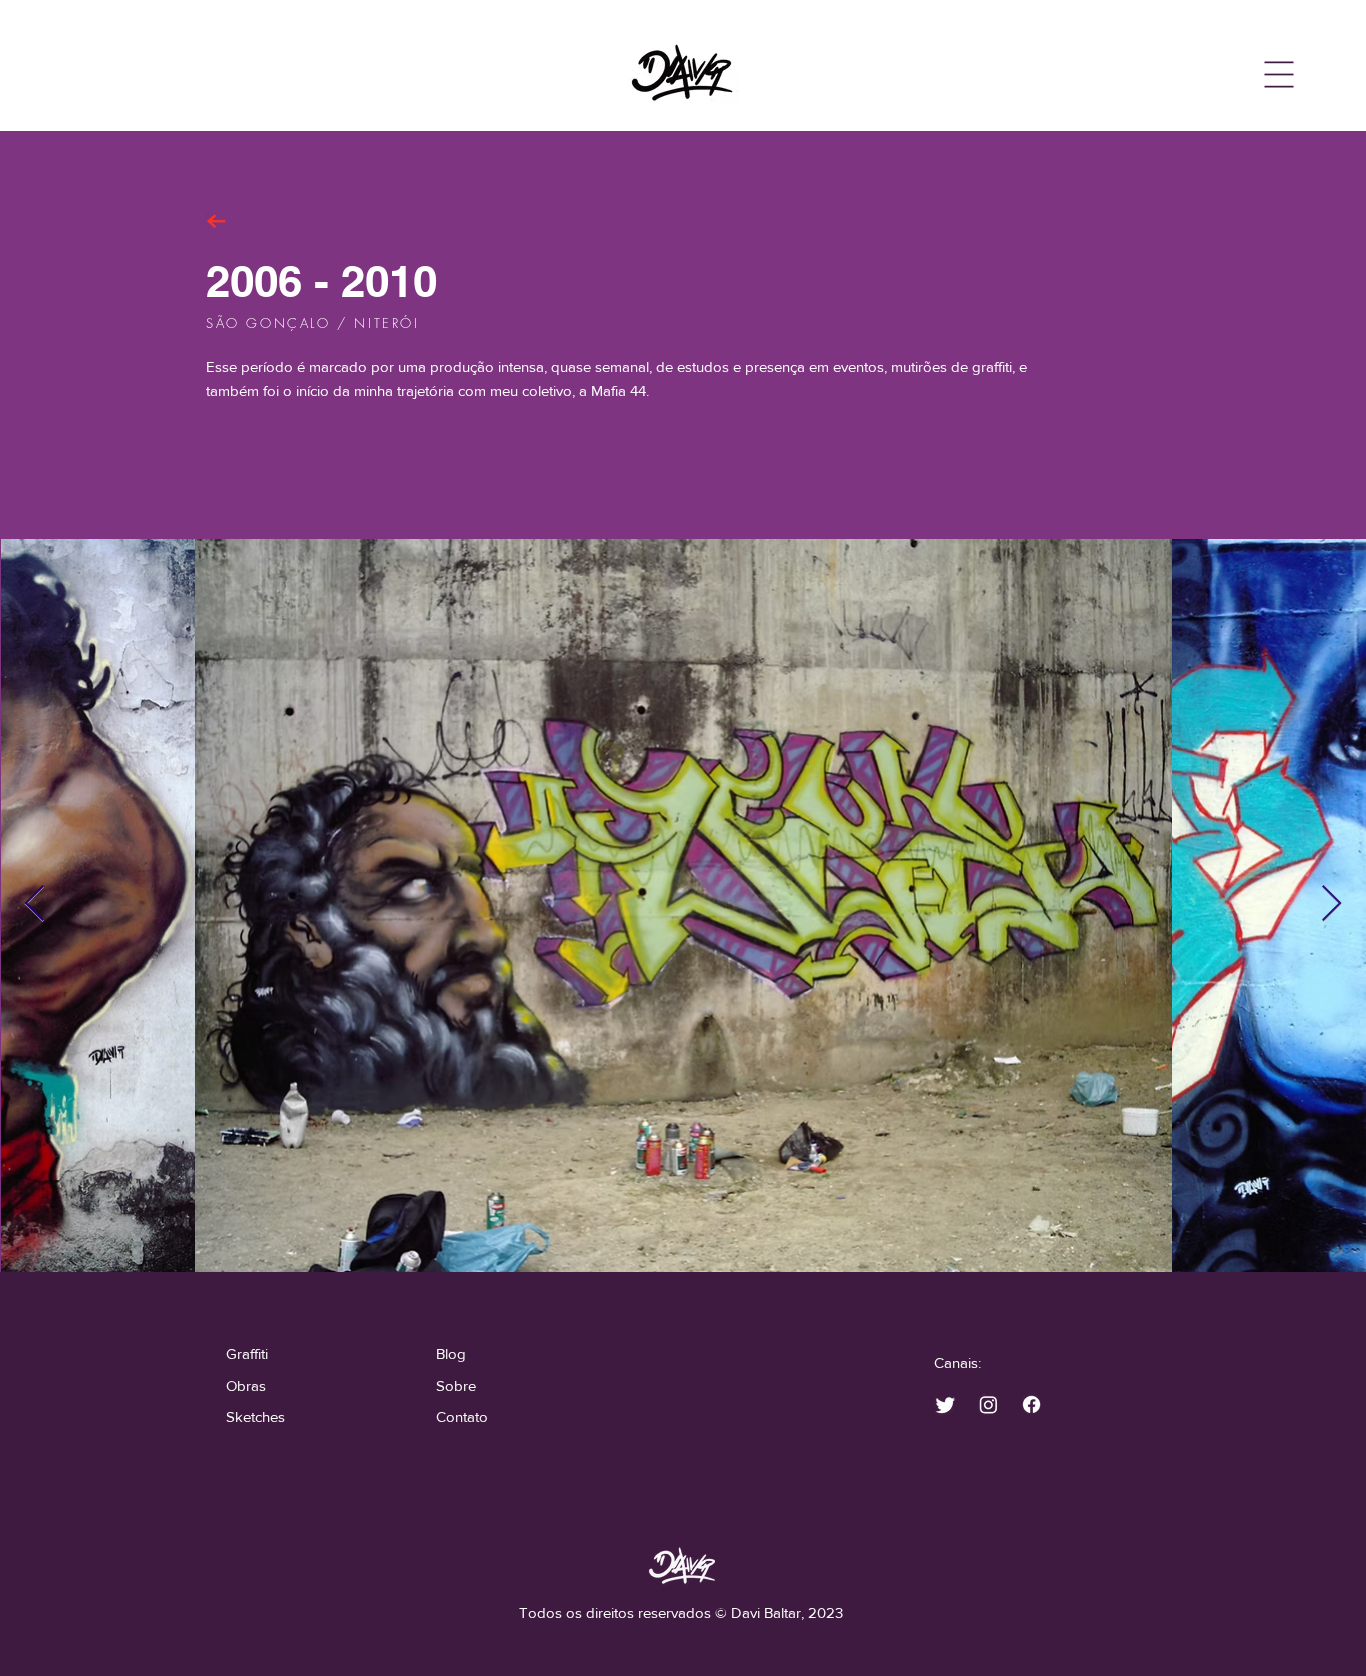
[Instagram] (988, 1404)
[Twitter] (945, 1404)
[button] (1279, 75)
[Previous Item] (34, 904)
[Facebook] (1031, 1404)
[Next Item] (1331, 904)
